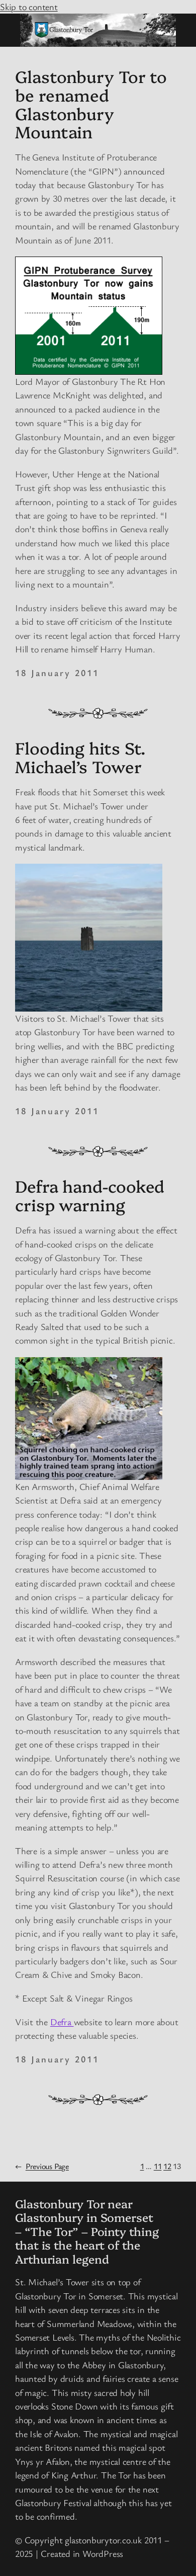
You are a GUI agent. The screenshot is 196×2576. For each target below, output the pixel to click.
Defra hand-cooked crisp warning (90, 1195)
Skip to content (29, 7)
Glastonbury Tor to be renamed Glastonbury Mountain (91, 104)
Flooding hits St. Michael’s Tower (80, 757)
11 (158, 2166)
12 (167, 2166)
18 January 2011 (57, 673)
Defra (62, 2022)
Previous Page (42, 2166)
